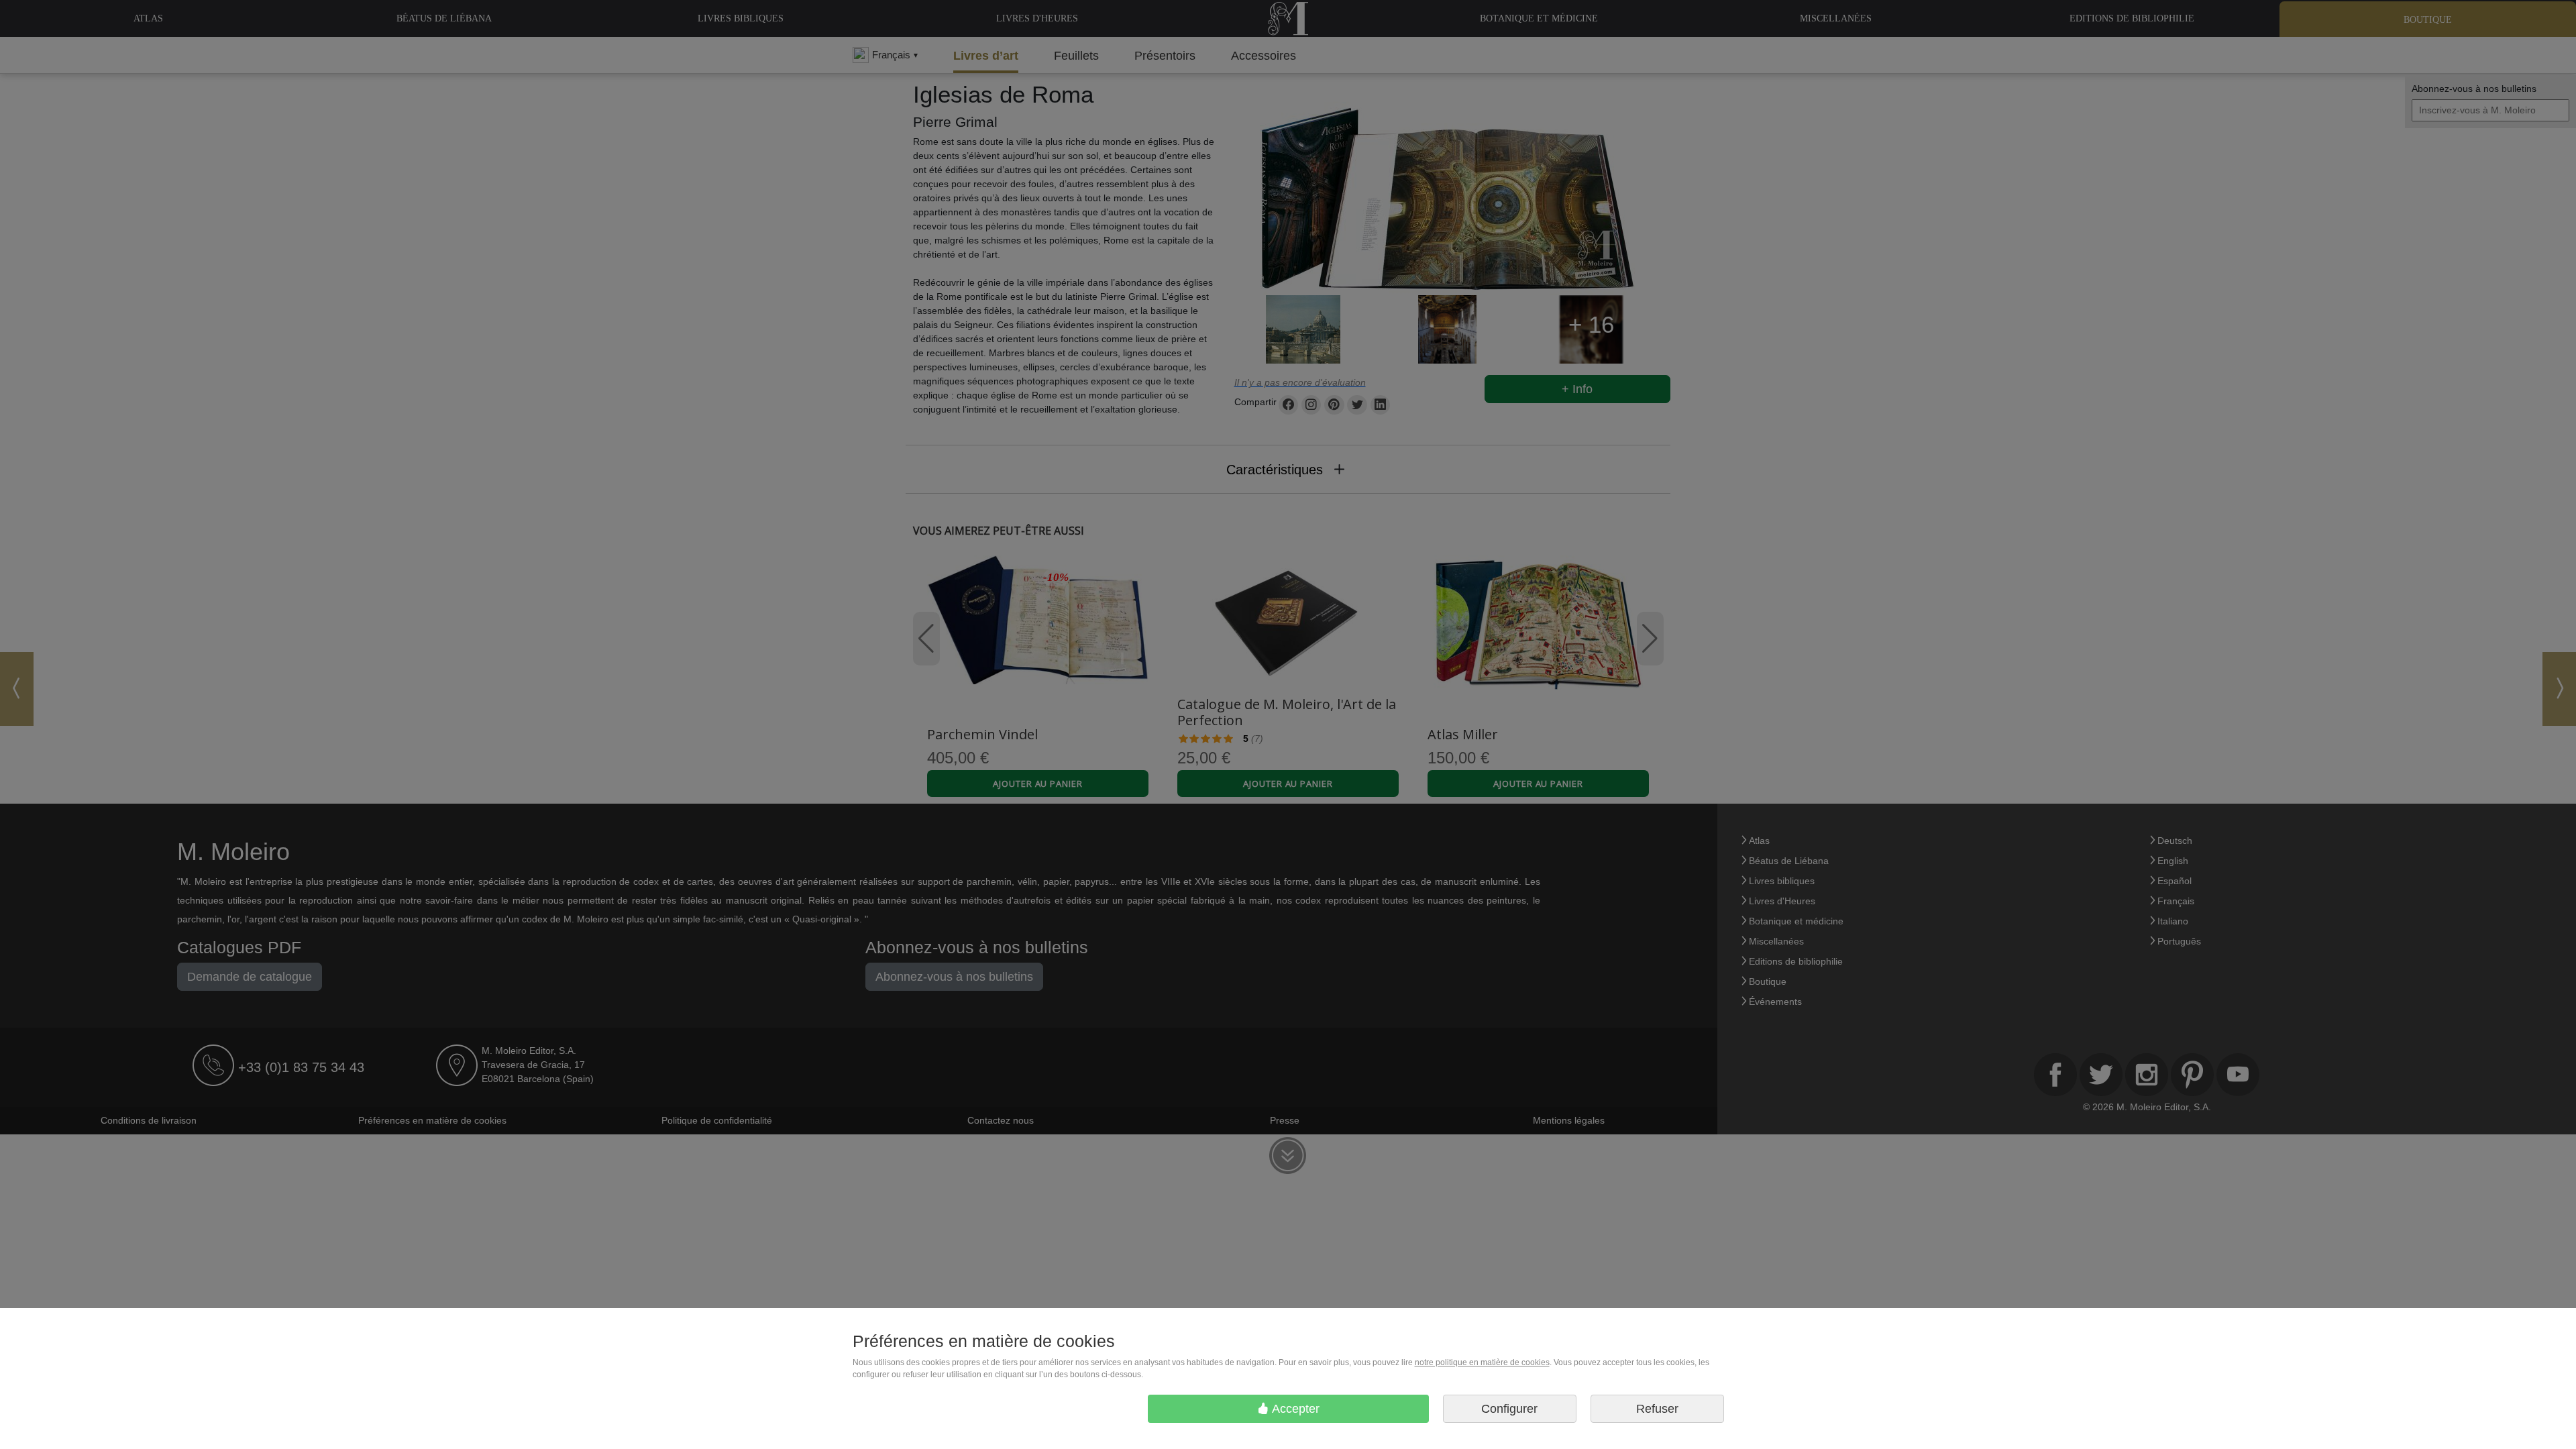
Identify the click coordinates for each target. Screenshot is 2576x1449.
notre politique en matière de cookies (1482, 1362)
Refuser (1657, 1409)
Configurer (1509, 1409)
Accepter (1294, 1409)
